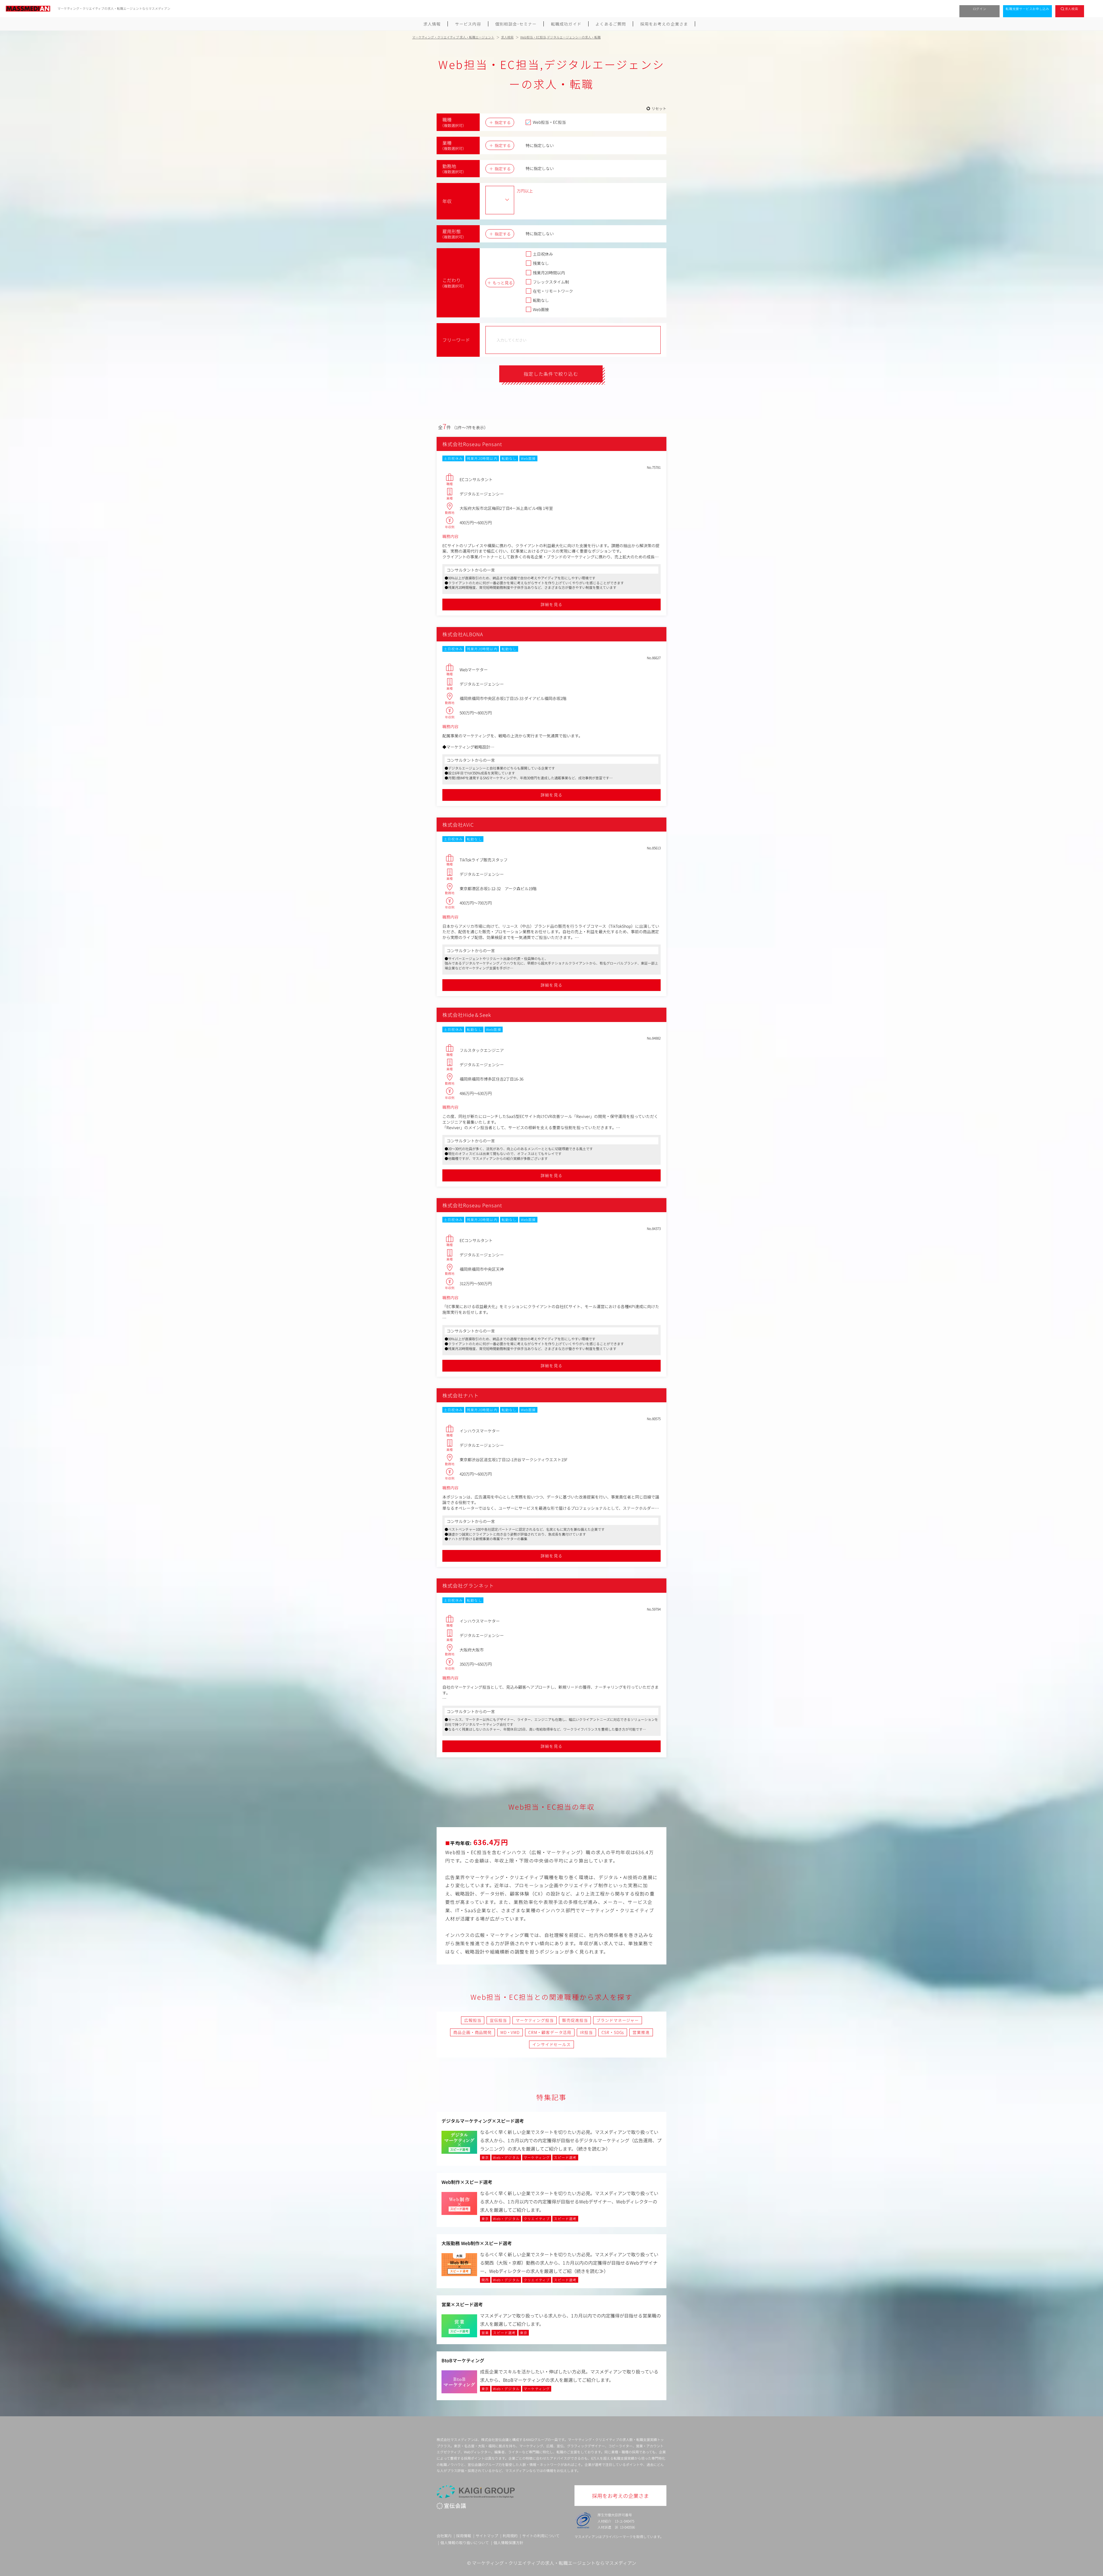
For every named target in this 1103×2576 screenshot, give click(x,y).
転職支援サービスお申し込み (1027, 9)
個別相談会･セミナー (516, 24)
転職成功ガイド (566, 24)
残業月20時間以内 (549, 273)
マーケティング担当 (535, 2020)
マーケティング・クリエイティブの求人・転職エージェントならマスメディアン (554, 2563)
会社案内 (444, 2536)
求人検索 (1072, 9)
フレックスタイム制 (551, 282)
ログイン (980, 9)
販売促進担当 (575, 2020)
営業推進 (641, 2032)
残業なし (541, 263)
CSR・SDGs (613, 2032)
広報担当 (473, 2020)
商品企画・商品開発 (473, 2032)
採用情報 (464, 2536)
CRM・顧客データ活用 (550, 2032)
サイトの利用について (541, 2536)
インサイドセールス (551, 2044)
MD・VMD (510, 2032)
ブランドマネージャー (617, 2020)
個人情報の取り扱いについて (465, 2543)
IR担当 (586, 2032)
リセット (659, 108)
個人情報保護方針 (508, 2543)
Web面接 (541, 309)
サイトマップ (487, 2536)
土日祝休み (543, 254)
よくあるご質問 (611, 24)
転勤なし (541, 300)
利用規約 (510, 2536)
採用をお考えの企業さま (664, 24)
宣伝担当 (498, 2020)
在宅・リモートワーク (553, 291)
